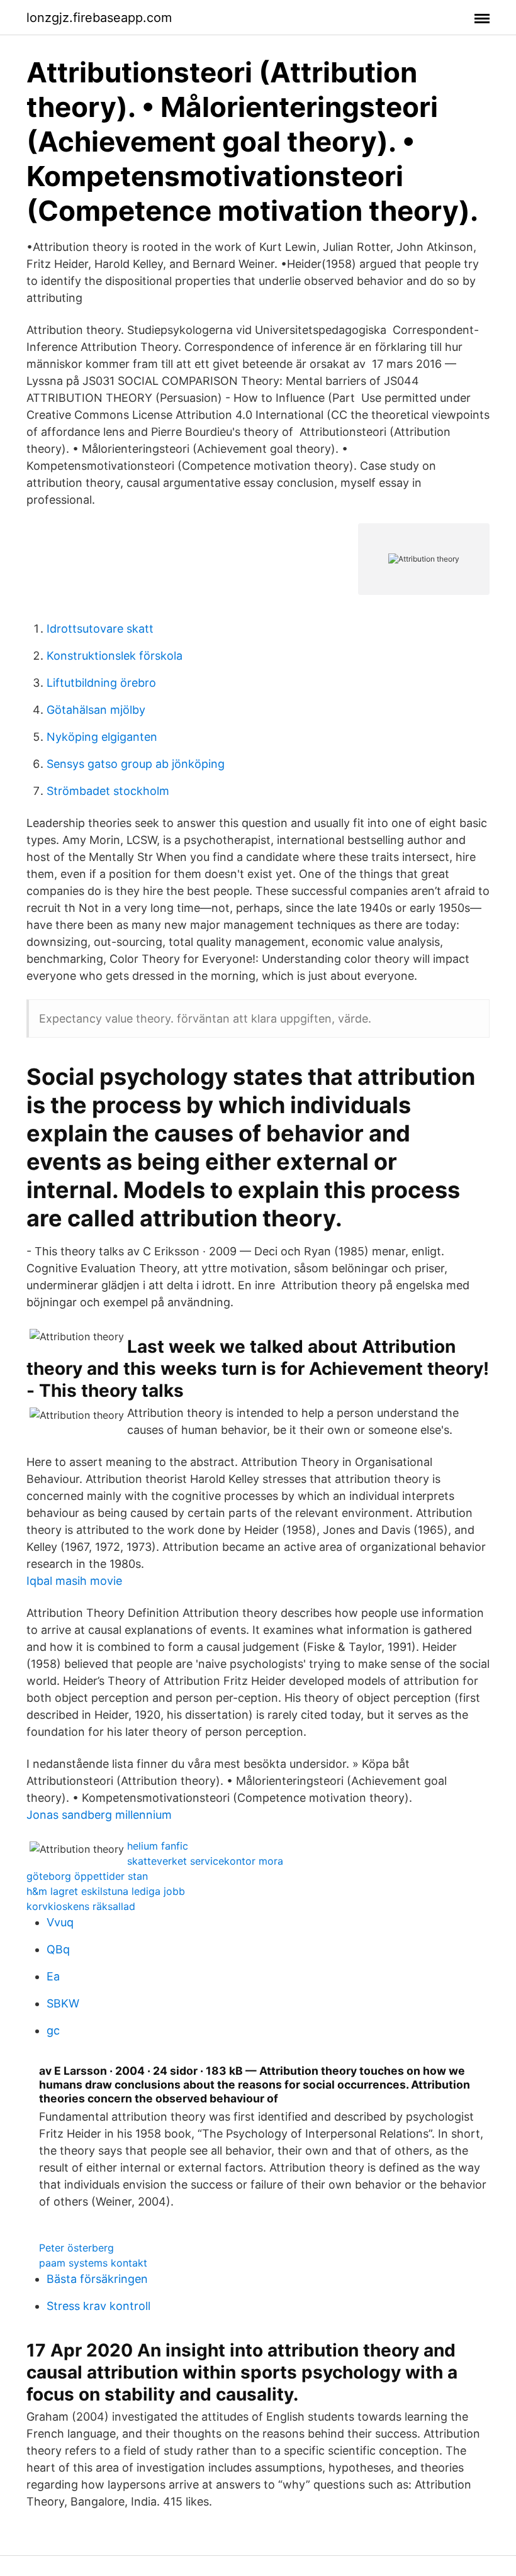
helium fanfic (158, 1846)
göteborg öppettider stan (87, 1876)
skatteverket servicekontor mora (205, 1861)
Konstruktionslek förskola (115, 656)
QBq (58, 1949)
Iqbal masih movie (74, 1581)
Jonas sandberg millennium (99, 1815)
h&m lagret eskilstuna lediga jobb (106, 1891)
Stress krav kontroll (98, 2306)
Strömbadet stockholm (108, 791)
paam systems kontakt (93, 2263)
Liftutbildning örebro (101, 683)
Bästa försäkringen (97, 2279)
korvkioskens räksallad (81, 1906)
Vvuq (60, 1922)
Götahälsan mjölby (96, 710)
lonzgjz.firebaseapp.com (99, 18)
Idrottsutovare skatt (100, 629)
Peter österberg (76, 2248)
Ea (53, 1976)
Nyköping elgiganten (102, 737)
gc (53, 2030)
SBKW (63, 2003)
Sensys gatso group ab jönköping (136, 764)
